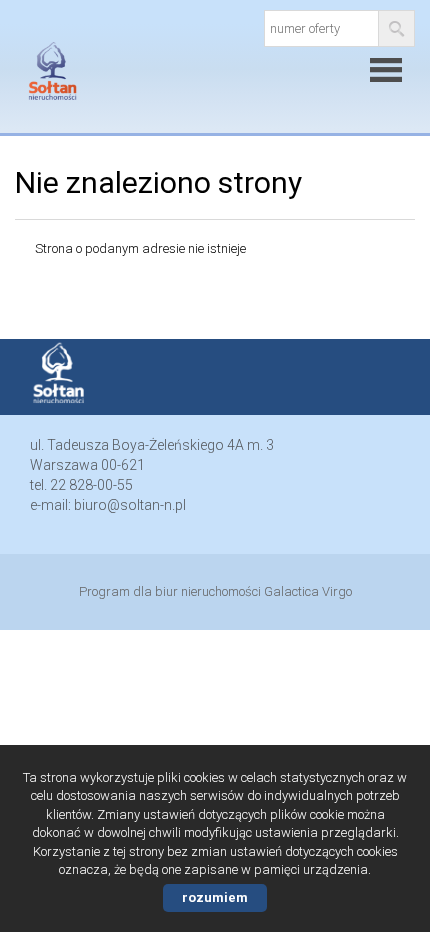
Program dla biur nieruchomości (171, 591)
